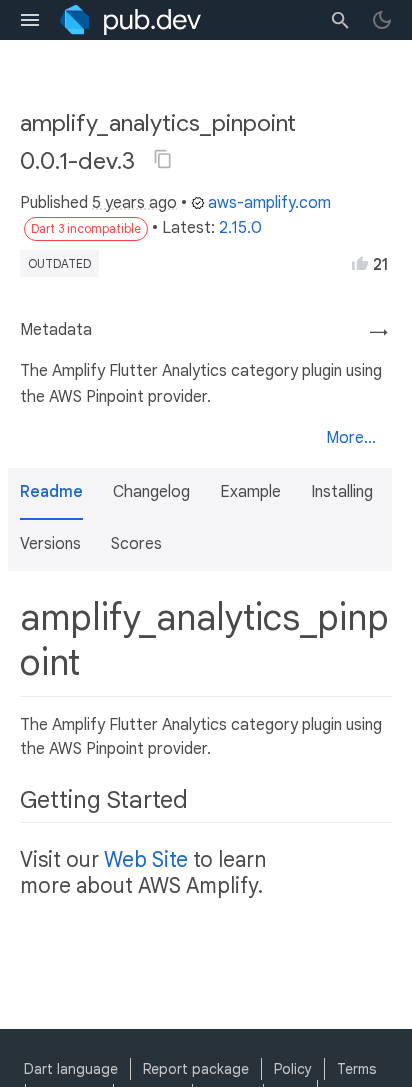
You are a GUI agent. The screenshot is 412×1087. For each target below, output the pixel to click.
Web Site (146, 860)
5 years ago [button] (134, 203)
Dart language (71, 1069)
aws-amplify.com (269, 203)
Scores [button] (136, 544)
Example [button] (250, 492)
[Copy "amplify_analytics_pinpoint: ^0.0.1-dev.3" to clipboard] (163, 159)
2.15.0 (240, 228)
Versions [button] (50, 544)
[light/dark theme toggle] (382, 20)
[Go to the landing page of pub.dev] (130, 20)
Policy (293, 1069)
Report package (196, 1069)
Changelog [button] (151, 492)
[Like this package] (360, 263)
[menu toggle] (30, 20)
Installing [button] (342, 492)
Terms (356, 1069)
